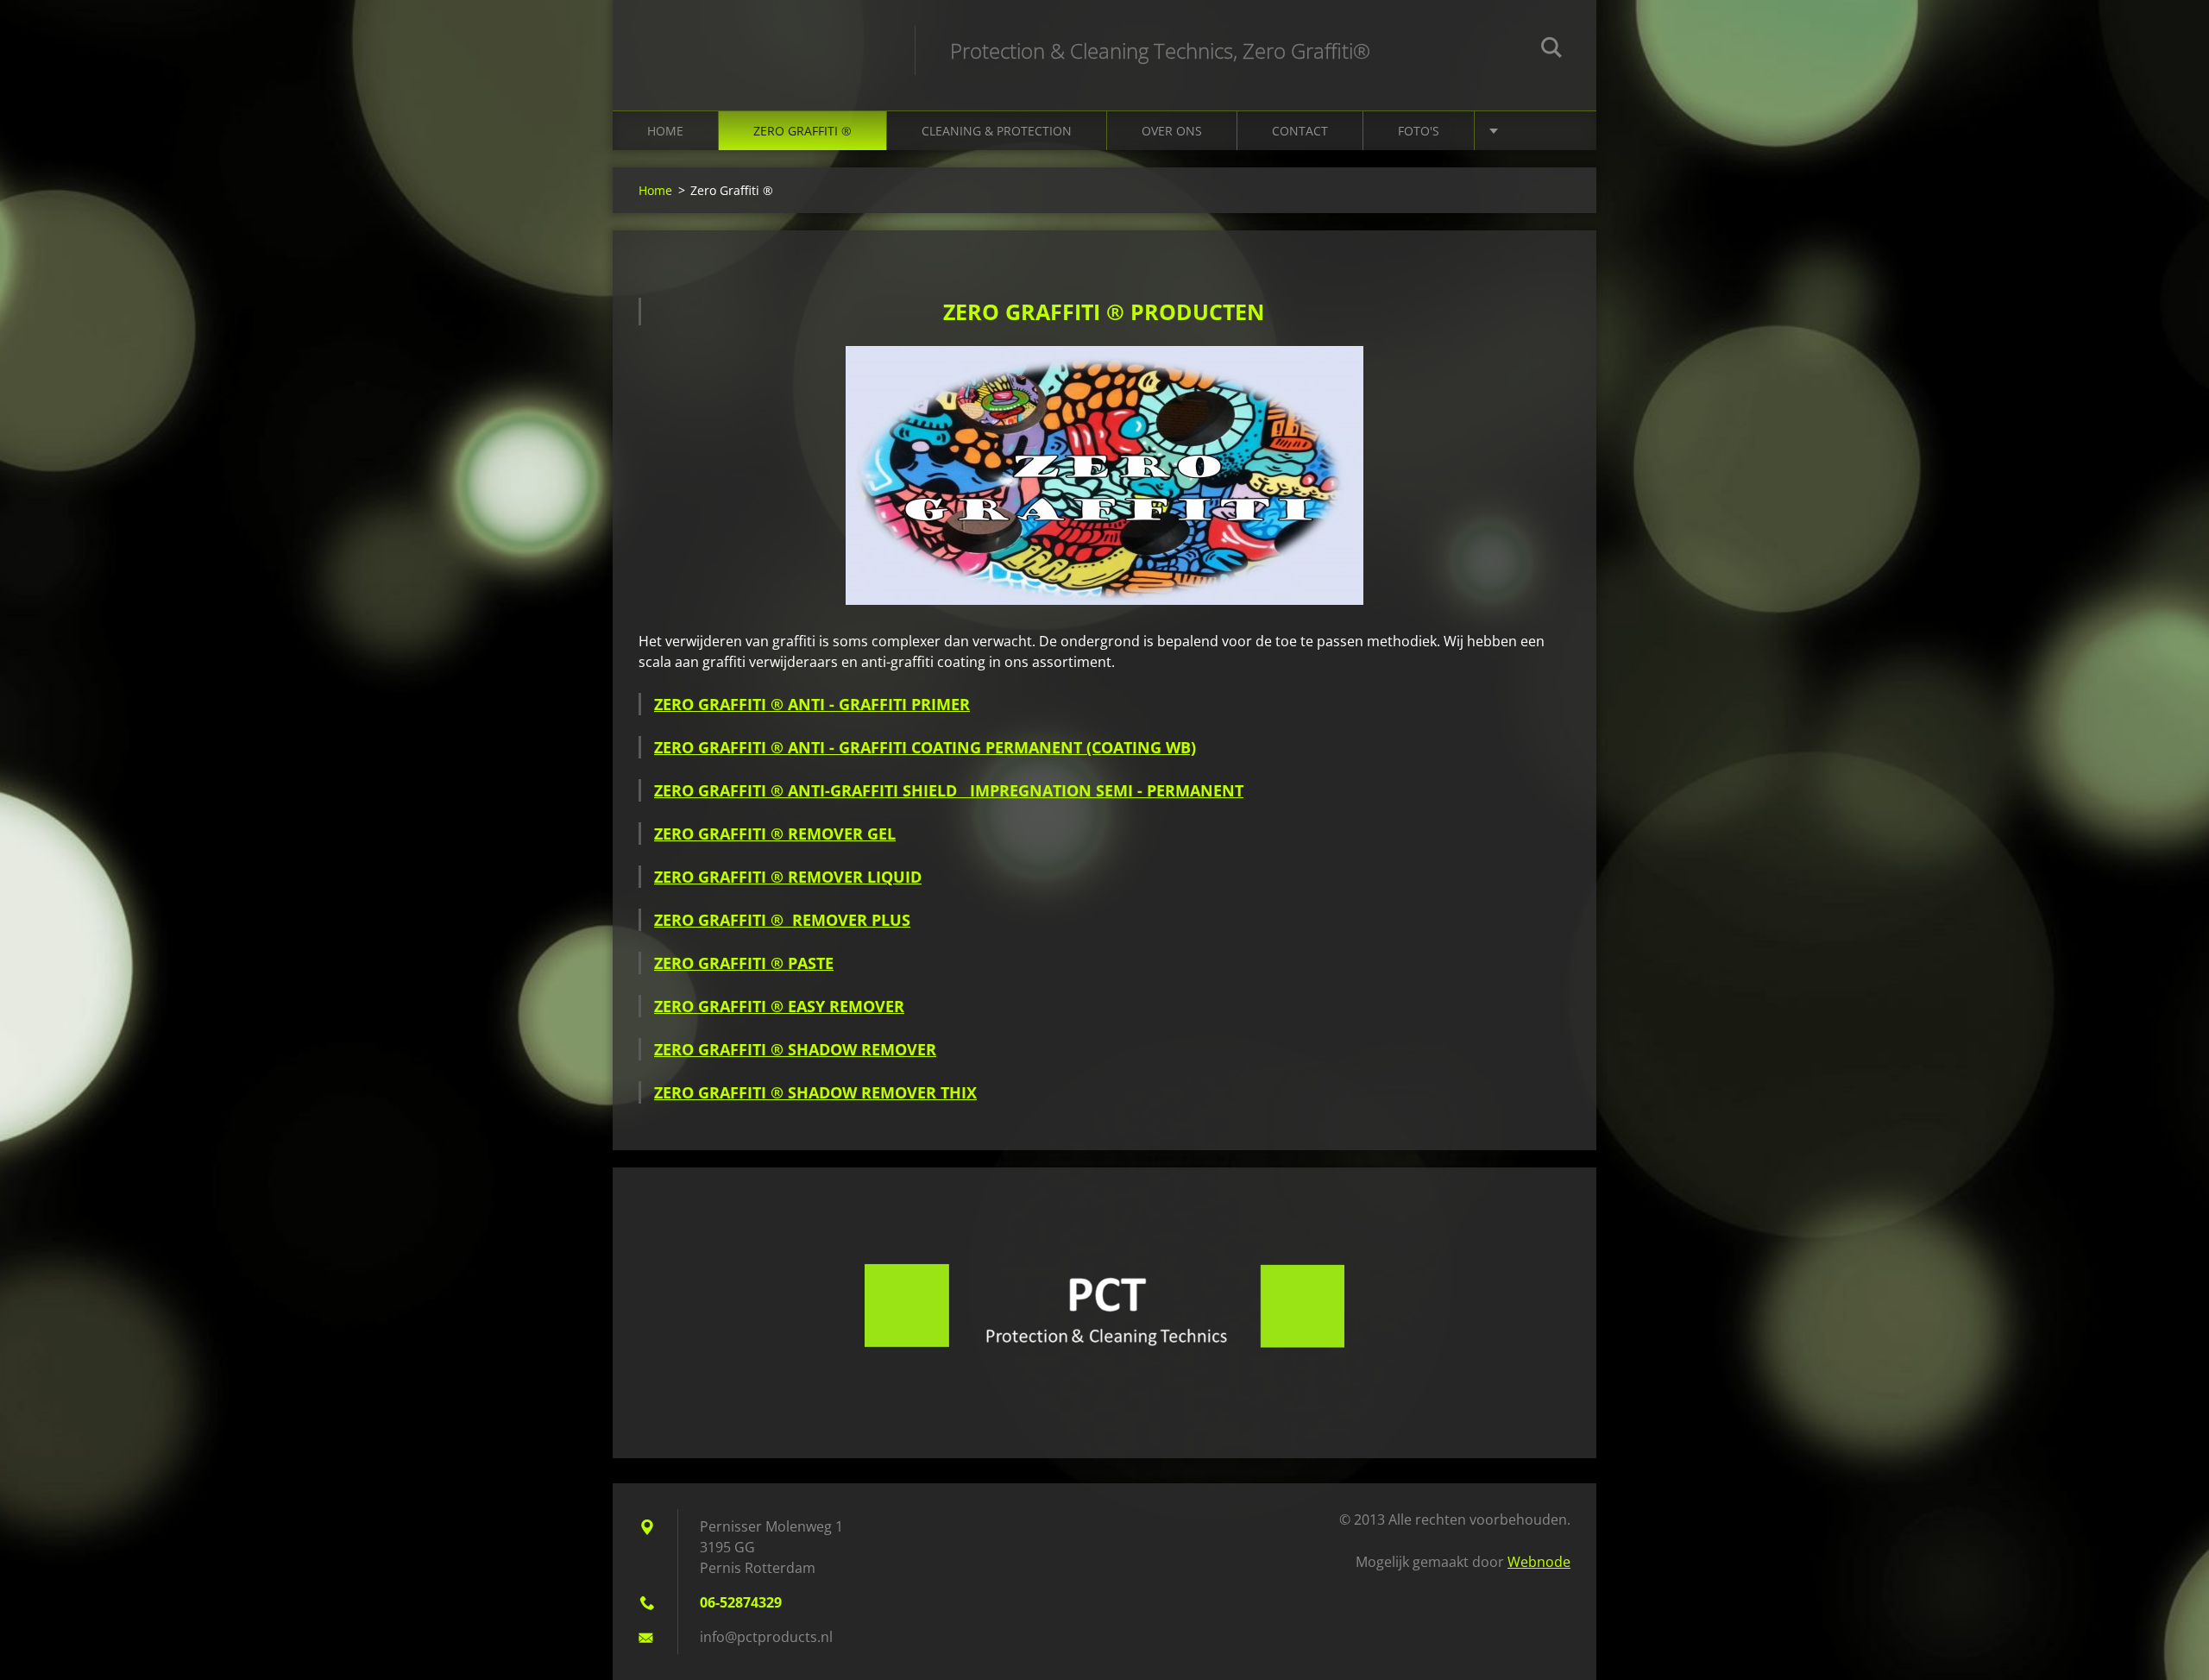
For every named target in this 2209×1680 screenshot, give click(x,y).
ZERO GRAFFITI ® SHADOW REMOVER (795, 1049)
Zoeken (1551, 50)
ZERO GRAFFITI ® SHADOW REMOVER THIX (815, 1092)
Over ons (1172, 131)
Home (665, 131)
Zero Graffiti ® (802, 131)
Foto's (1419, 131)
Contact (1300, 131)
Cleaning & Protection (997, 131)
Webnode (1539, 1562)
